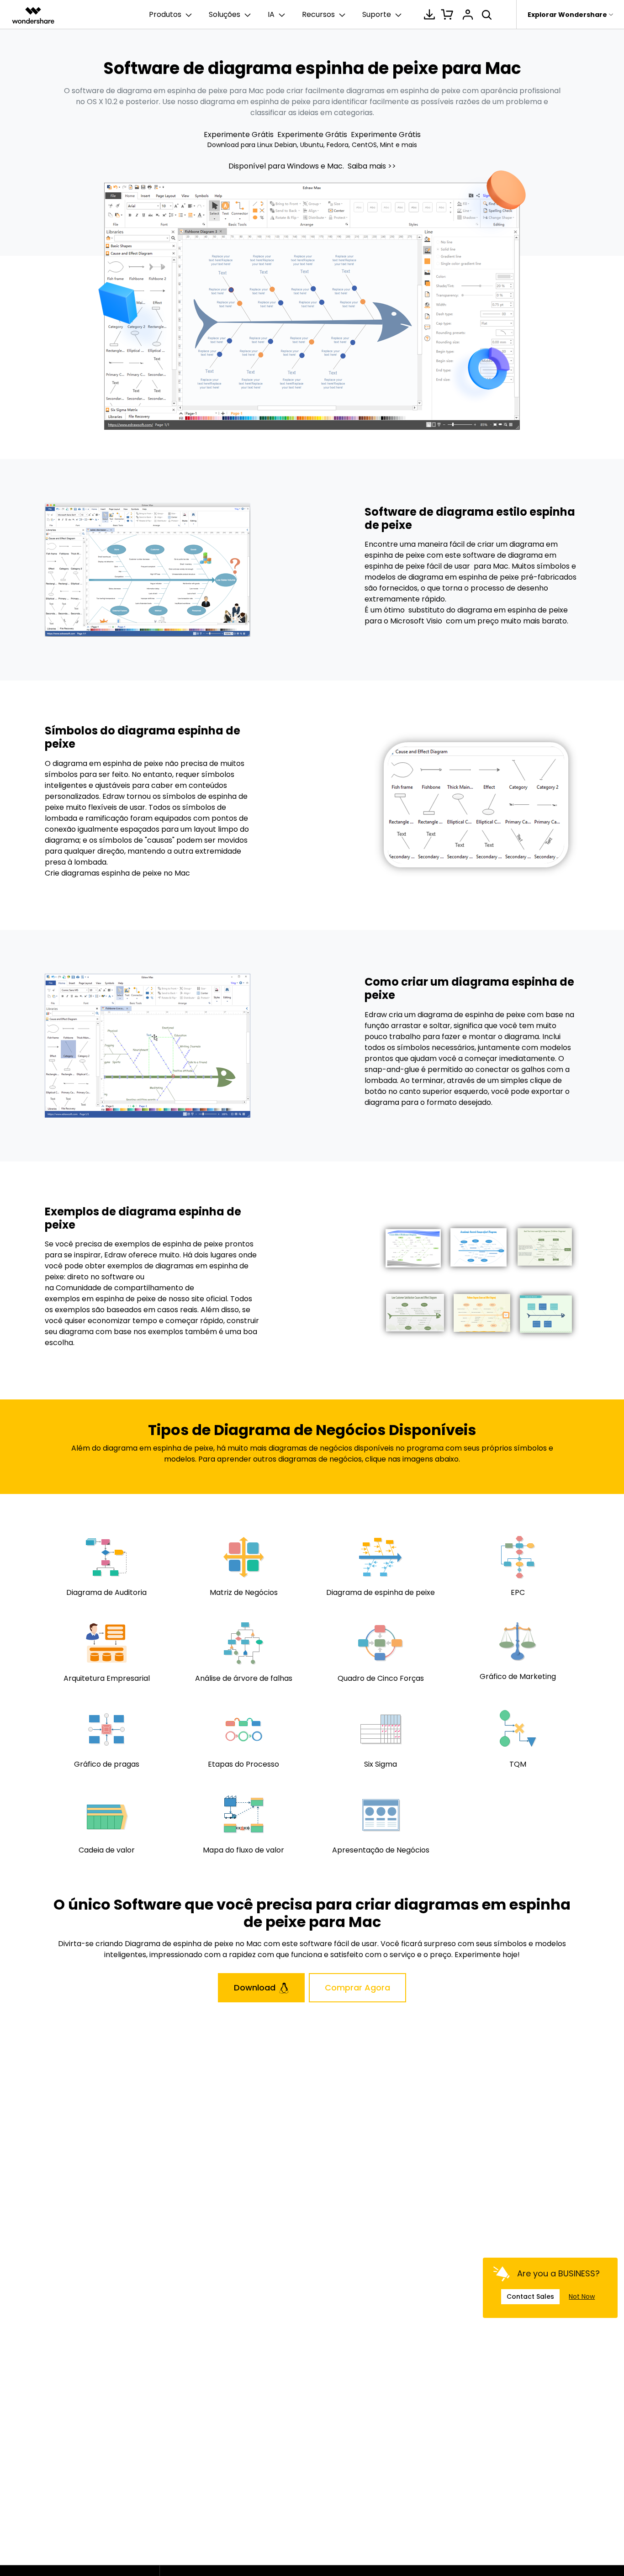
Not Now (582, 2296)
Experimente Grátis (240, 135)
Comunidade (79, 1288)
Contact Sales (530, 2297)
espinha (110, 1299)
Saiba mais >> (372, 166)
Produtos (165, 14)
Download (255, 1987)
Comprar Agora (357, 1987)
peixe (146, 1299)
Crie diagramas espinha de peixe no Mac (117, 873)
